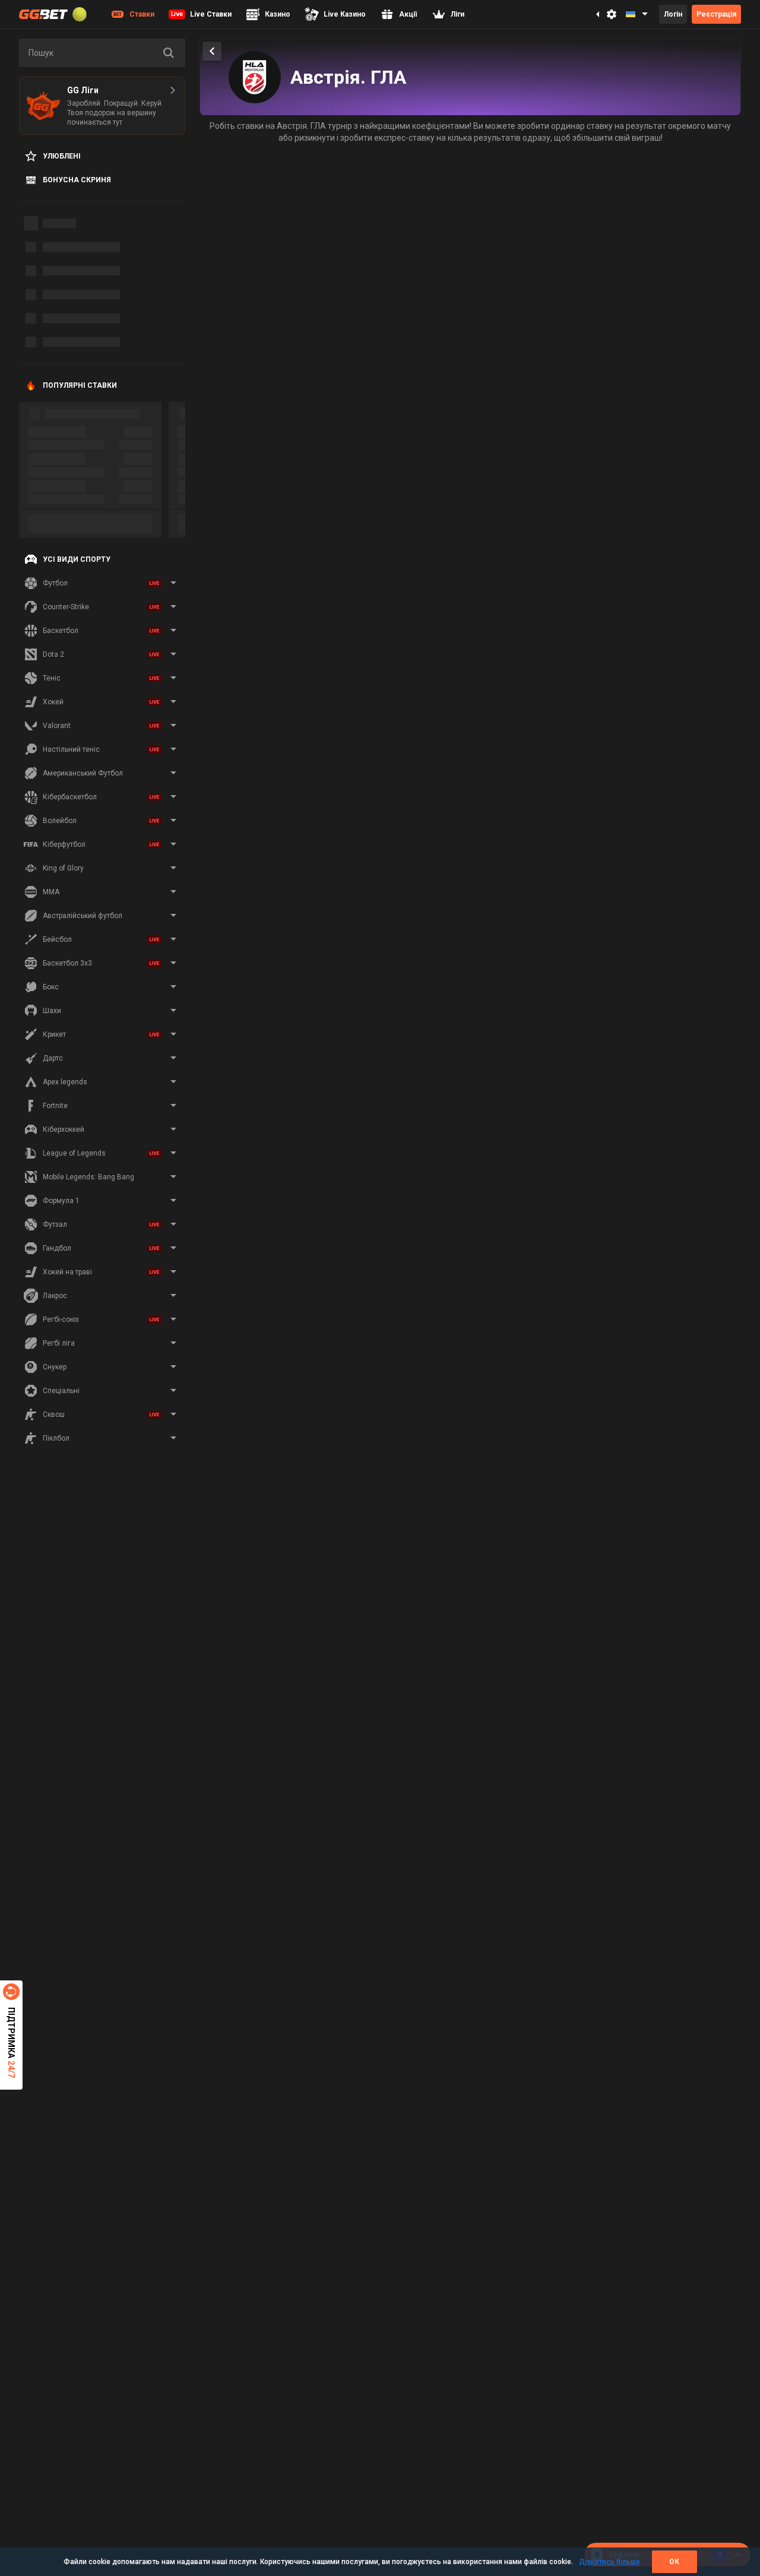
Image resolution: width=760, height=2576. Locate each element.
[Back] (212, 51)
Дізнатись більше (609, 2562)
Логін (673, 14)
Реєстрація (716, 14)
